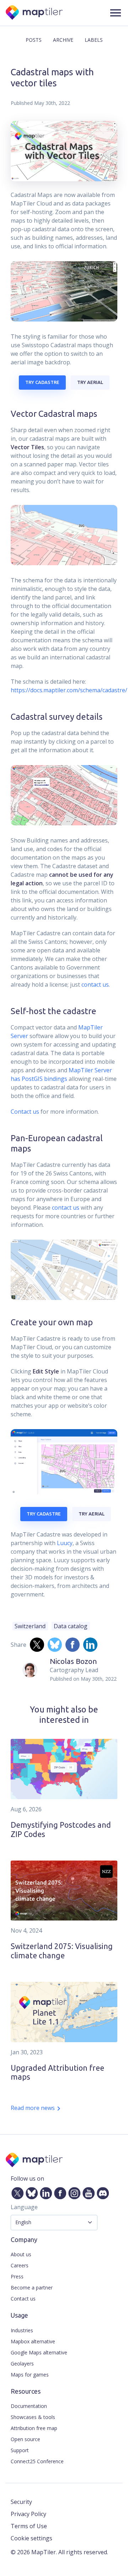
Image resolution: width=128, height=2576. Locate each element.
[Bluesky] (30, 2192)
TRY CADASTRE (42, 382)
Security (21, 2502)
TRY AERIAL (90, 382)
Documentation (29, 2406)
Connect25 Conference (37, 2461)
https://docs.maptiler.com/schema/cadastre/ (69, 690)
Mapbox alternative (33, 2341)
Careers (20, 2265)
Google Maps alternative (39, 2352)
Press (17, 2276)
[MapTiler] (35, 13)
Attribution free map (34, 2428)
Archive (63, 40)
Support (20, 2450)
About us (21, 2254)
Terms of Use (29, 2526)
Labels (94, 40)
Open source (25, 2439)
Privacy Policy (28, 2514)
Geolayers (22, 2364)
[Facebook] (59, 2192)
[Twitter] (16, 2192)
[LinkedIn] (44, 2192)
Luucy (65, 1543)
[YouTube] (87, 2192)
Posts (34, 40)
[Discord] (101, 2192)
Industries (22, 2330)
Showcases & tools (33, 2417)
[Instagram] (73, 2192)
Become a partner (32, 2287)
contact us (95, 985)
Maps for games (30, 2375)
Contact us (25, 1112)
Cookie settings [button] (31, 2538)
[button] (116, 13)
